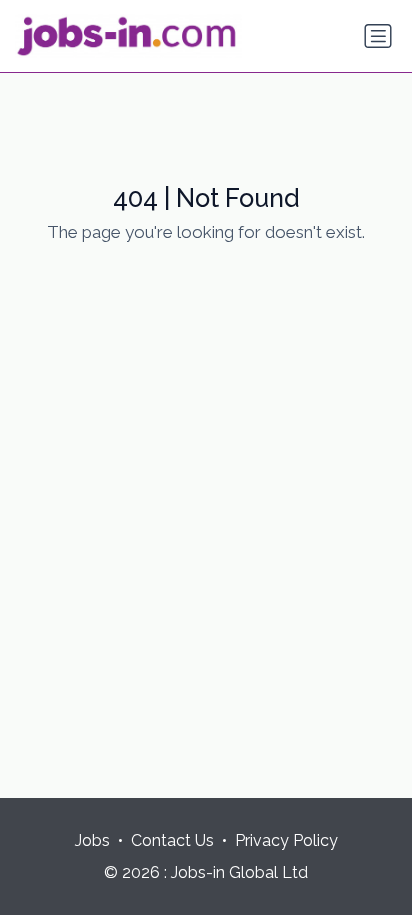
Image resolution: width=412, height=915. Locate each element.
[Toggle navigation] (378, 36)
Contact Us (172, 840)
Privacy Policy (286, 840)
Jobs (92, 840)
